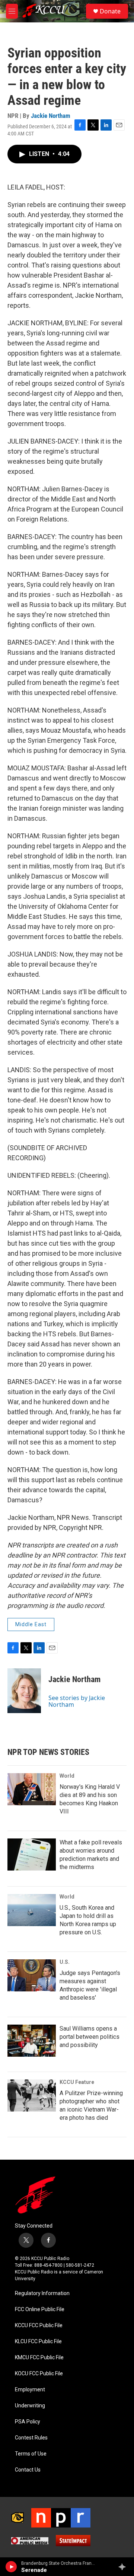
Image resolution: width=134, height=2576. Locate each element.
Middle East (31, 1624)
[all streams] (124, 2567)
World (67, 1776)
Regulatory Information (42, 2293)
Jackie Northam (51, 116)
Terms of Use (31, 2454)
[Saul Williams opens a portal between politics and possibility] (32, 2041)
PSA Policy (28, 2422)
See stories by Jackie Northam (77, 1701)
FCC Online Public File (40, 2309)
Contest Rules (31, 2438)
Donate (110, 11)
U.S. (65, 1962)
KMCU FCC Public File (39, 2358)
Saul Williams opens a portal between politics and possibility (90, 2037)
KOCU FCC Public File (39, 2374)
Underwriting (30, 2406)
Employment (30, 2390)
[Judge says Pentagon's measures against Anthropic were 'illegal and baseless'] (32, 1975)
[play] (11, 2567)
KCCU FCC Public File (39, 2325)
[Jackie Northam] (24, 1691)
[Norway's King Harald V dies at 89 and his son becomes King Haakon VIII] (32, 1789)
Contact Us (28, 2470)
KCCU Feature (77, 2082)
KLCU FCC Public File (38, 2342)
